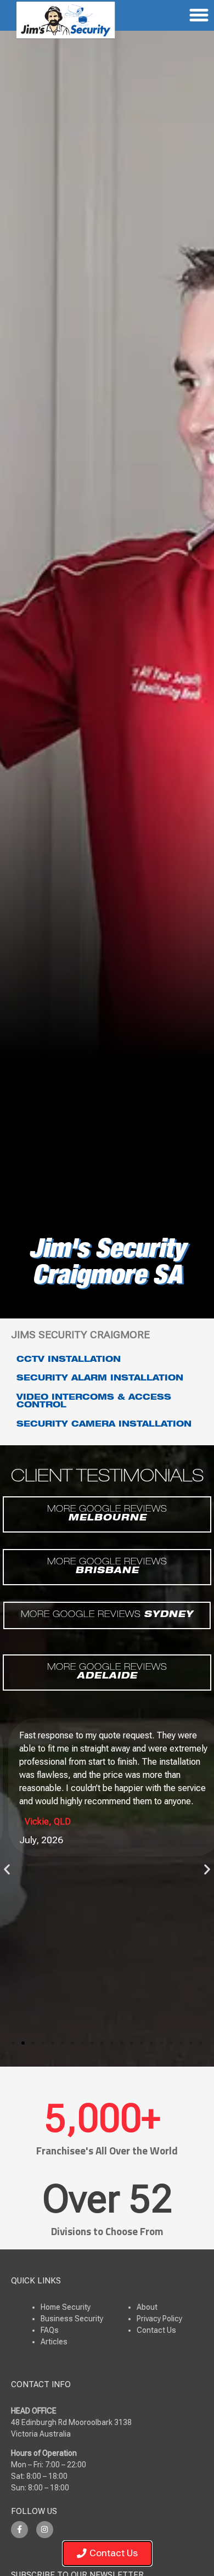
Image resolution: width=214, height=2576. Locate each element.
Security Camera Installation (104, 1425)
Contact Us (156, 2330)
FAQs (50, 2330)
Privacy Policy (159, 2319)
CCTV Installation (69, 1360)
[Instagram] (45, 2530)
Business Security (72, 2319)
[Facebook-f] (19, 2530)
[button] (7, 1869)
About (147, 2307)
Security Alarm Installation (100, 1379)
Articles (54, 2342)
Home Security (66, 2307)
